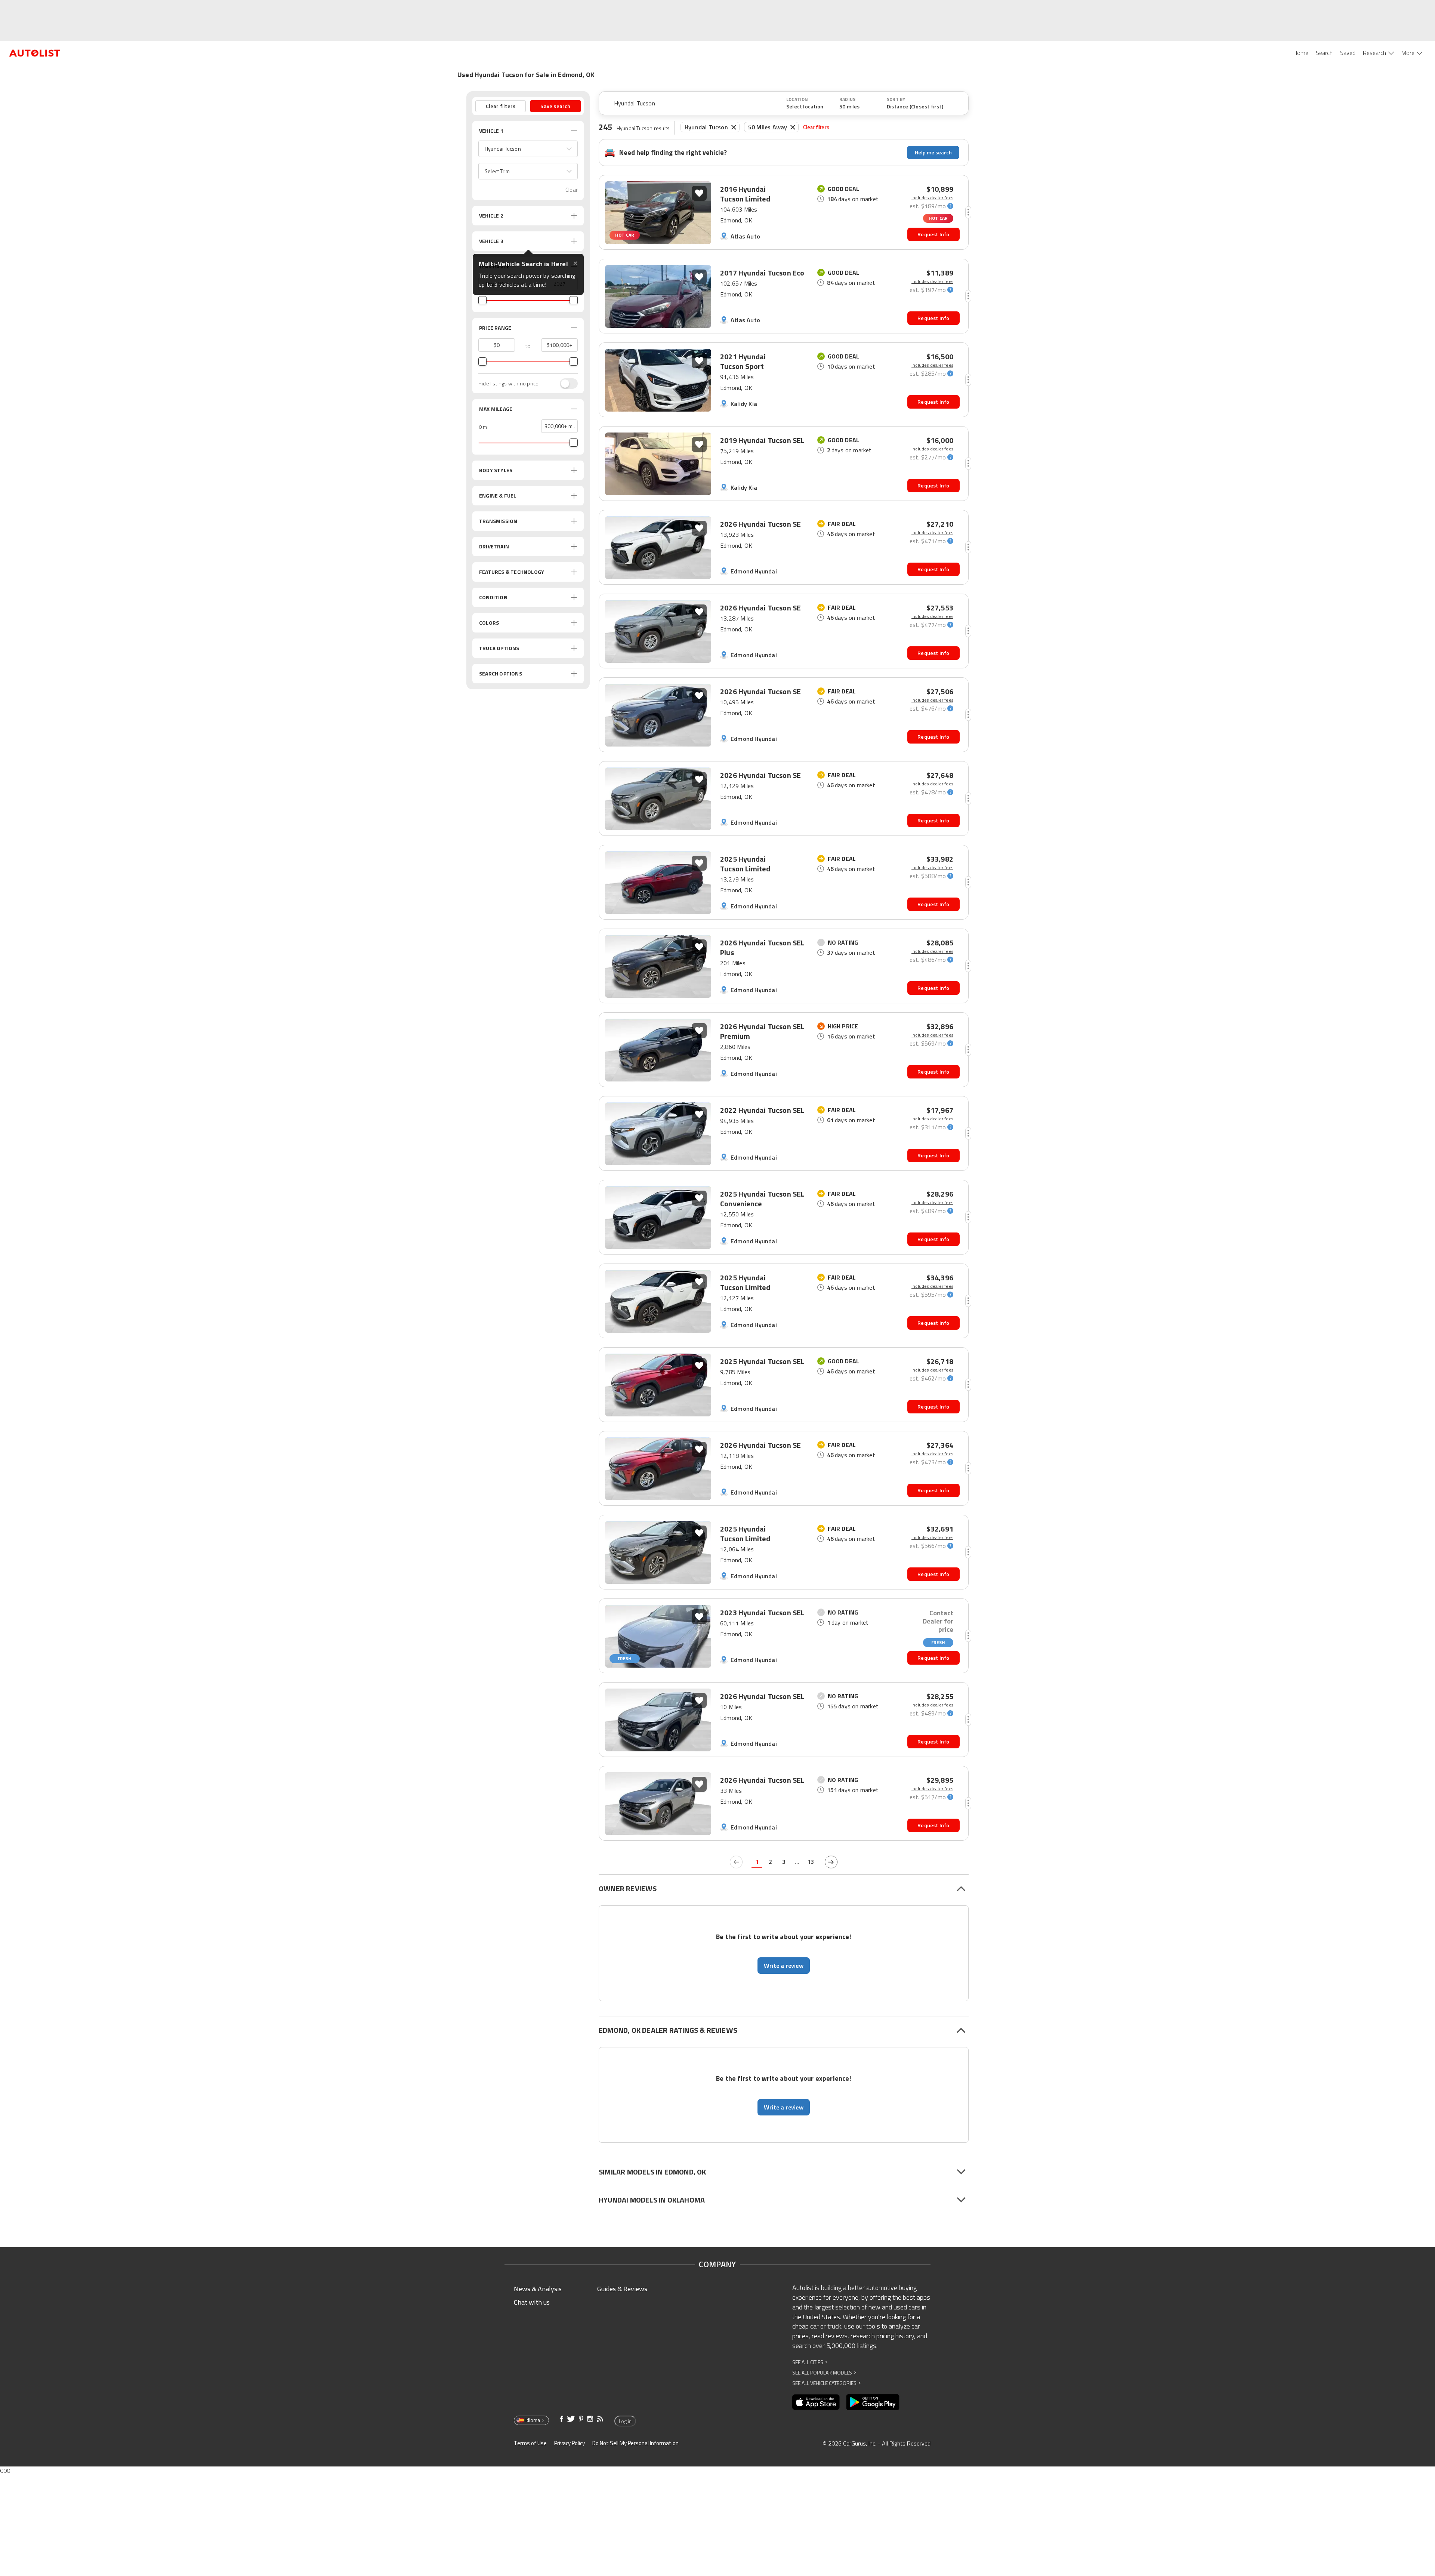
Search (1324, 53)
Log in (625, 2421)
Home (1301, 53)
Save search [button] (555, 106)
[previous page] (736, 1862)
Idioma (533, 2420)
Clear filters (816, 127)
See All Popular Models (824, 2372)
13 (811, 1862)
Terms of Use (530, 2443)
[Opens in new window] (816, 2402)
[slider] (482, 300)
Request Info (933, 234)
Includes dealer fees (932, 198)
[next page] (831, 1862)
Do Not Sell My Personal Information (635, 2443)
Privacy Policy (570, 2443)
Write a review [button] (784, 1966)
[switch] (565, 384)
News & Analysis (538, 2289)
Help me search (933, 152)
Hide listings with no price (508, 384)
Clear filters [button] (501, 106)
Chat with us (532, 2302)
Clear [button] (572, 190)
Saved (1348, 53)
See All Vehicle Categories (826, 2383)
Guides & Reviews (622, 2289)
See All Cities (810, 2362)
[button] (528, 149)
